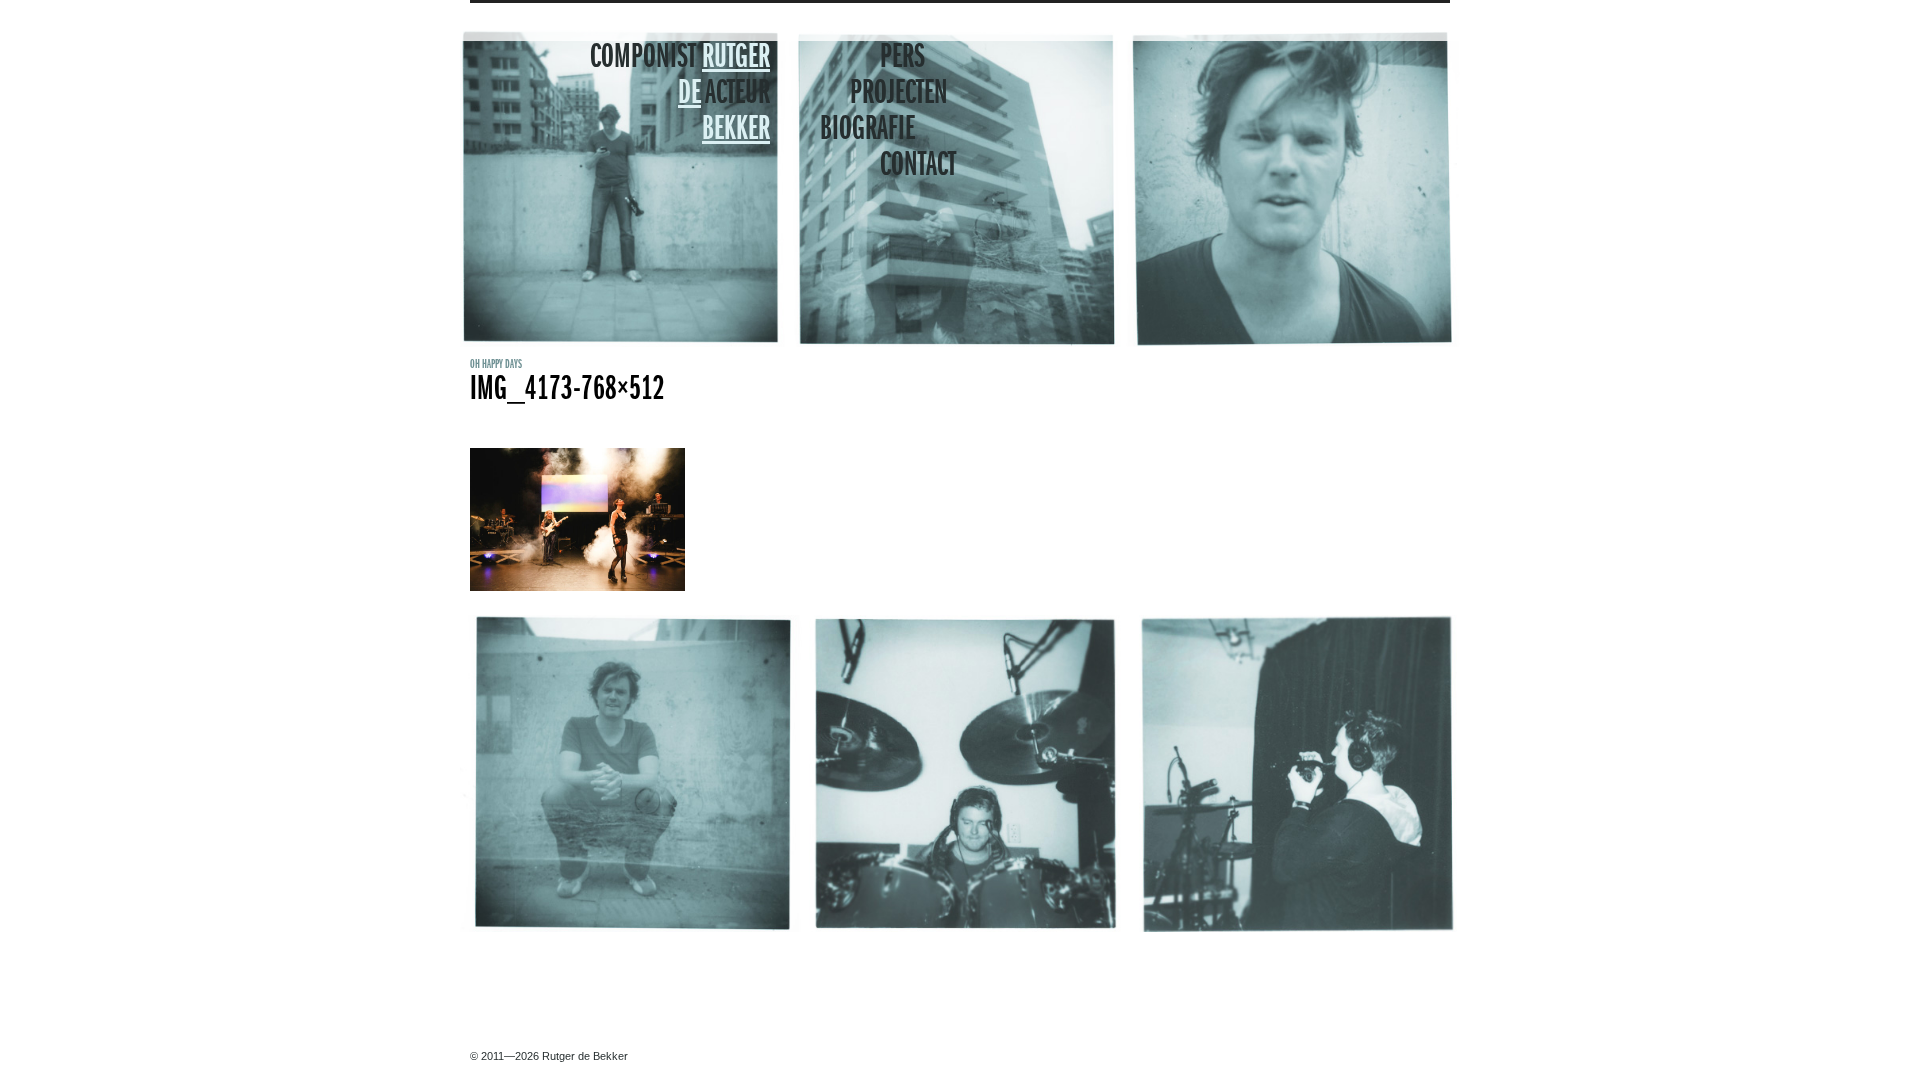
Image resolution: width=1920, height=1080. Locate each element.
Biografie (867, 130)
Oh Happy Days (496, 364)
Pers (902, 58)
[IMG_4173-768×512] (577, 587)
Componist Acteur (680, 94)
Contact (918, 166)
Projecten (899, 94)
